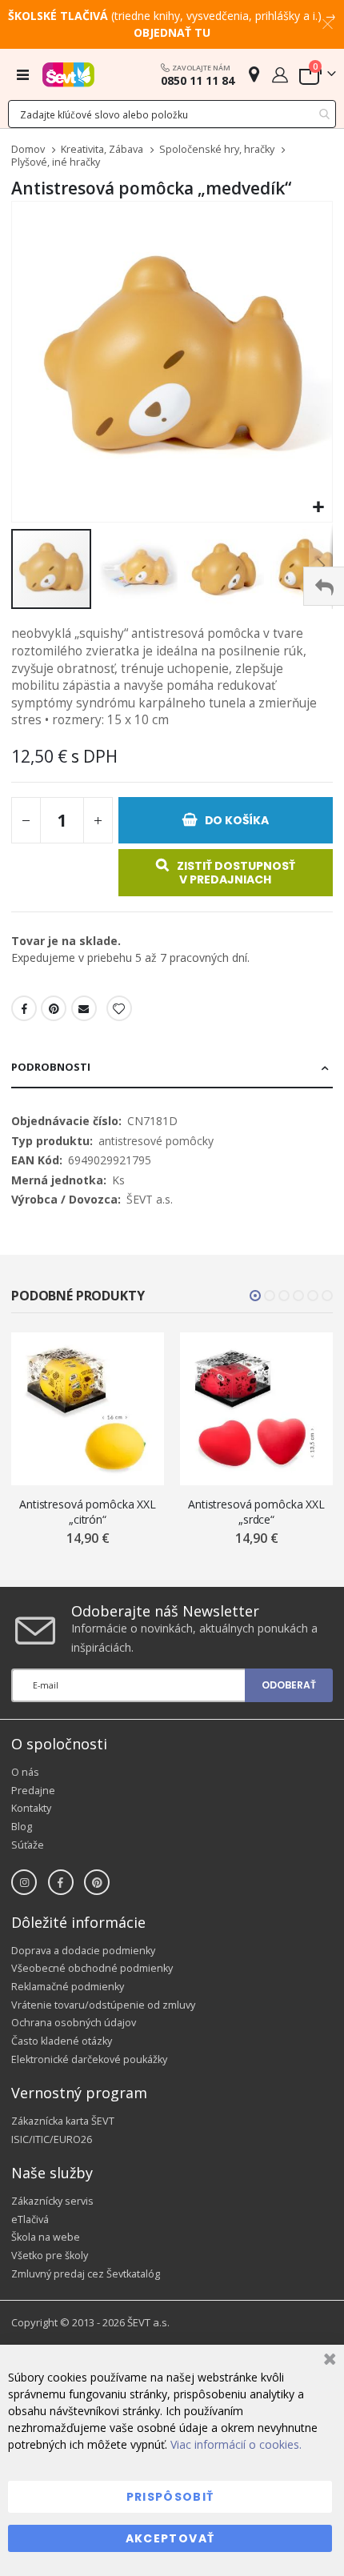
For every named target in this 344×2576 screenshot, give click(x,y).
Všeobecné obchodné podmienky (92, 1968)
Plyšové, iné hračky (56, 163)
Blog (22, 1827)
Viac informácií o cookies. (236, 2444)
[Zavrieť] (328, 2361)
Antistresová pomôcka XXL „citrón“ (88, 1512)
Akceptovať (170, 2538)
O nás (25, 1772)
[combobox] (172, 114)
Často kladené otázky (62, 2041)
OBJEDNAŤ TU (172, 32)
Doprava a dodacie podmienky (83, 1951)
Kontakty (31, 1808)
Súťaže (28, 1845)
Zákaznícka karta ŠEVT (63, 2121)
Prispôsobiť (170, 2497)
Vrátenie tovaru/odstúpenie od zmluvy (103, 2005)
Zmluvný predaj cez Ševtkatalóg (86, 2274)
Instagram (24, 1882)
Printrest (54, 1008)
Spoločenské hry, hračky (217, 150)
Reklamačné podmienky (68, 1987)
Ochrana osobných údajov (74, 2023)
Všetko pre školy (50, 2256)
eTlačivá (30, 2219)
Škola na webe (46, 2237)
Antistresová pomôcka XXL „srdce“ (256, 1512)
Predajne (33, 1791)
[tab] (172, 1068)
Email (84, 1008)
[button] (318, 508)
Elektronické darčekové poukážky (89, 2059)
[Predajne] (254, 74)
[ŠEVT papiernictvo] (68, 74)
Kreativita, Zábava (102, 150)
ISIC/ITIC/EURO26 (52, 2139)
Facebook (24, 1008)
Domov (28, 149)
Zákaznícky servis (52, 2201)
